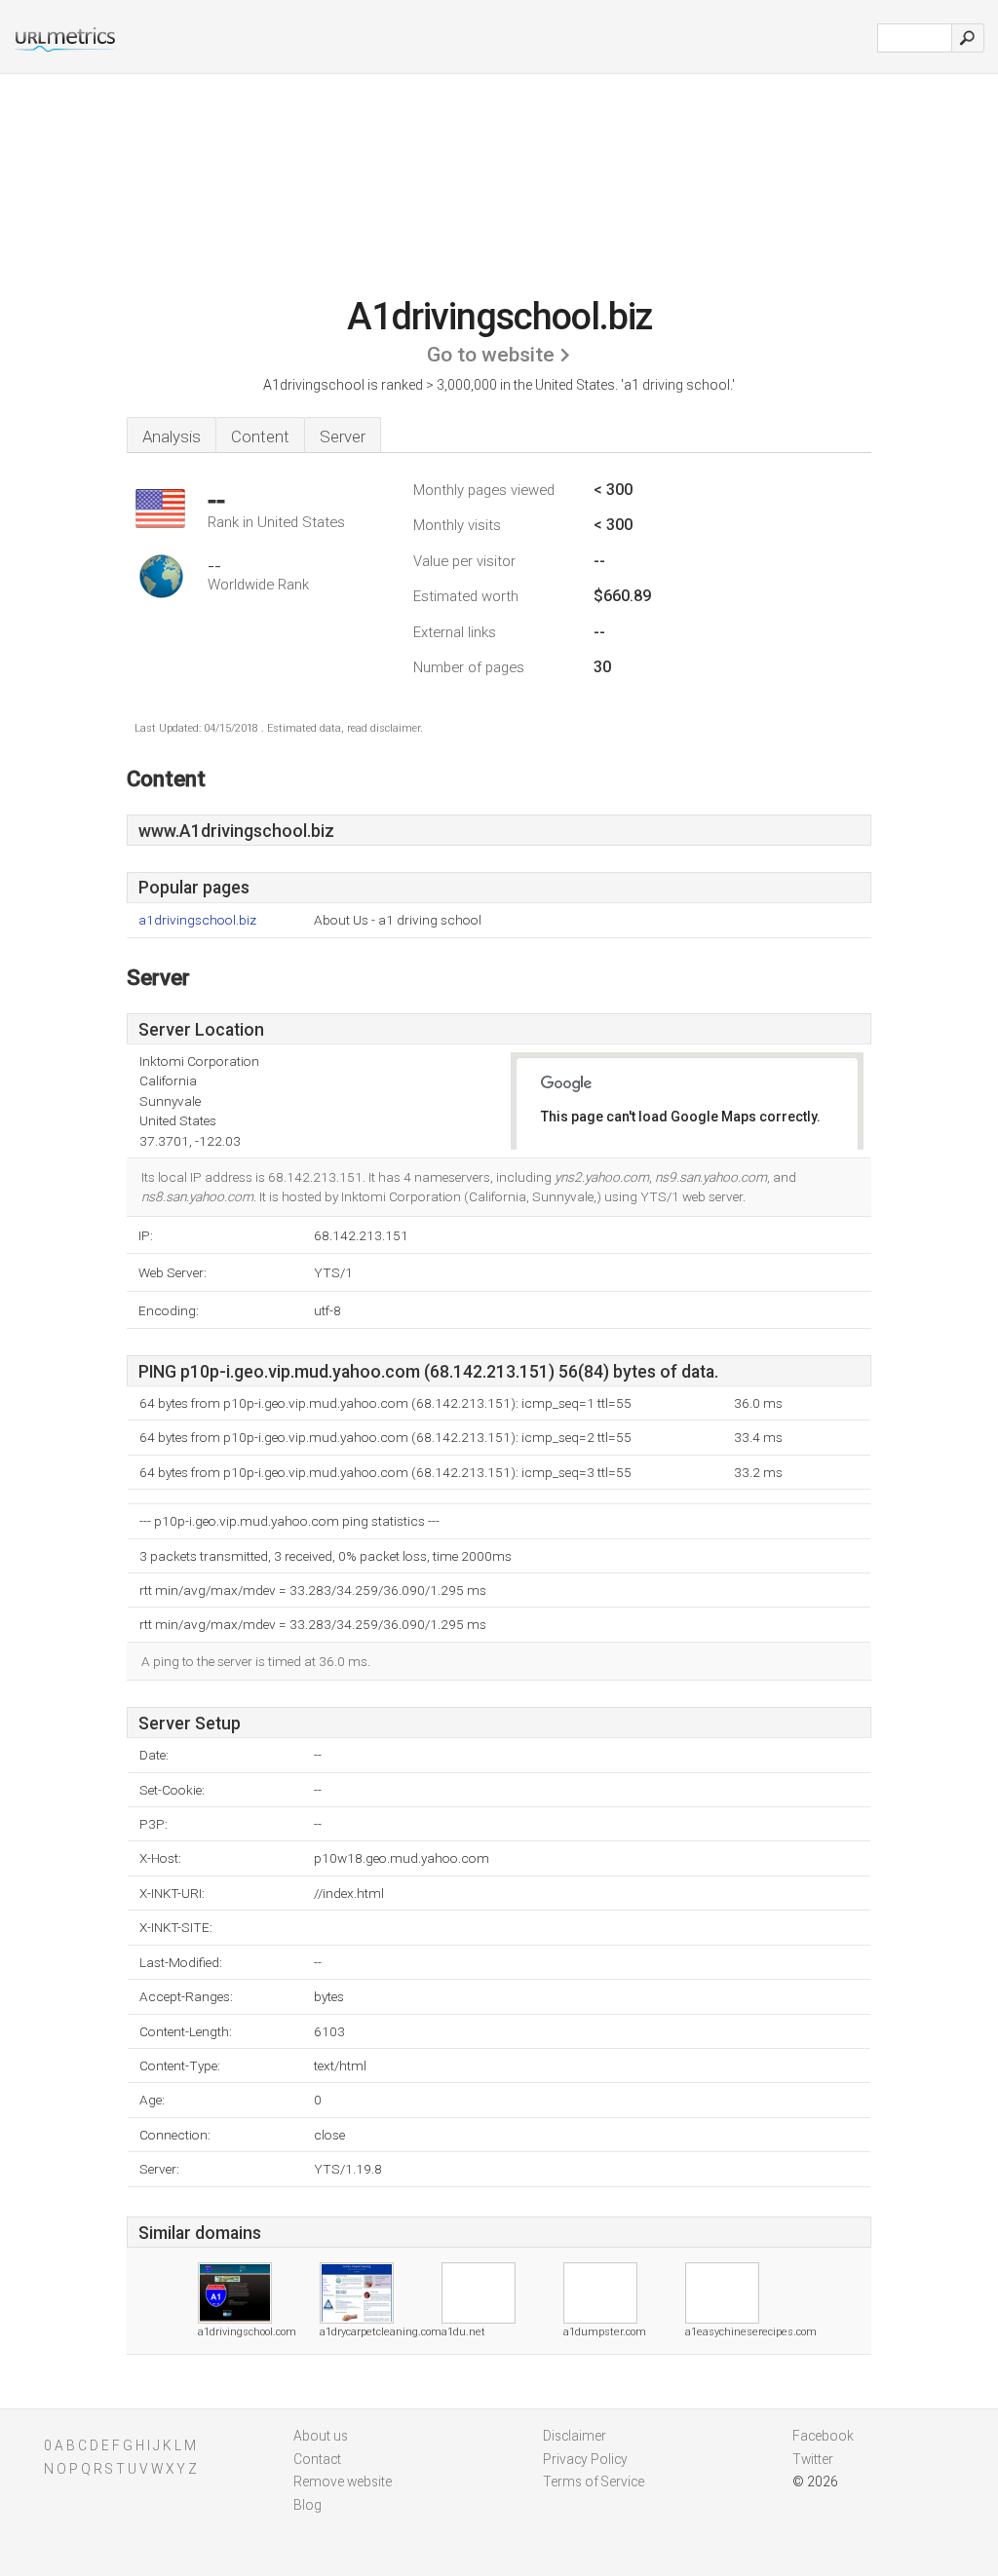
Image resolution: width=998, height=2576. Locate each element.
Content (260, 436)
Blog (307, 2505)
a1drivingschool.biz (197, 920)
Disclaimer (575, 2436)
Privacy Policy (585, 2459)
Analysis (172, 436)
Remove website (343, 2481)
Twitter (813, 2459)
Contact (317, 2459)
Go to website (491, 355)
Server (343, 436)
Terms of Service (594, 2481)
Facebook (823, 2436)
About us (321, 2436)
